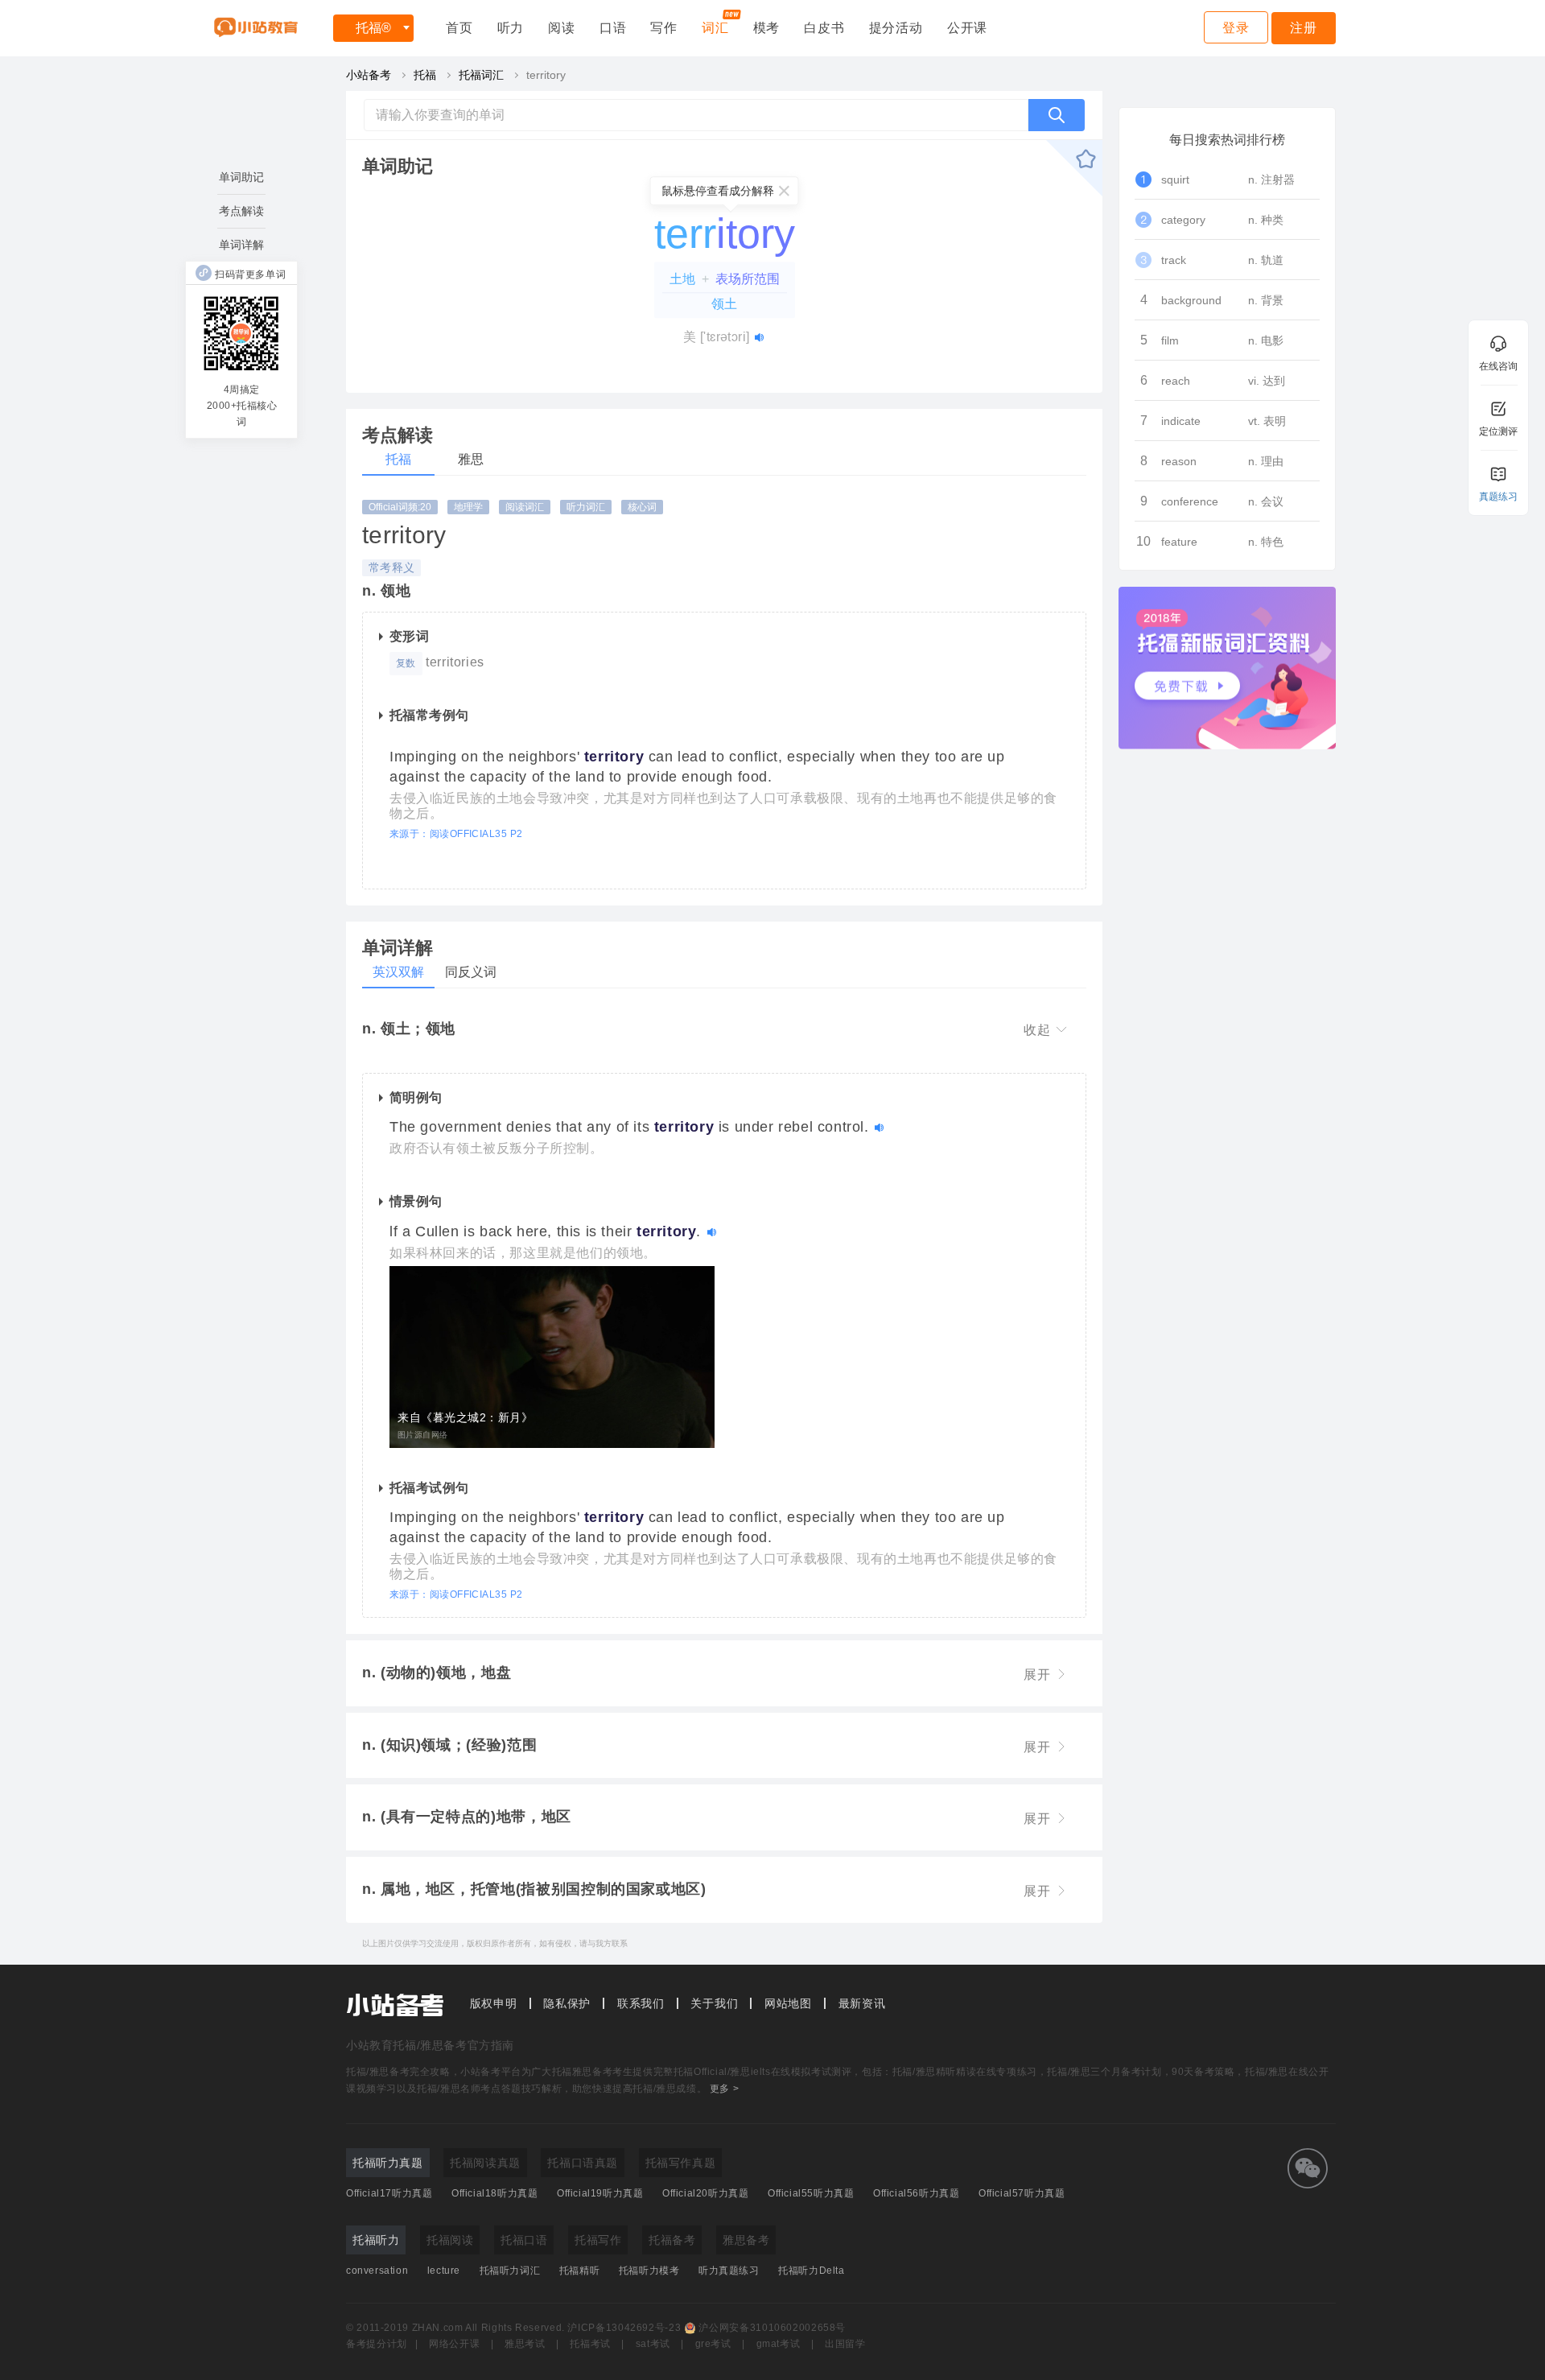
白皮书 (824, 28)
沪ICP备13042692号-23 (624, 2328)
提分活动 (896, 28)
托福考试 (590, 2344)
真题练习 (1498, 497)
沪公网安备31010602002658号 (772, 2328)
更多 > (724, 2089)
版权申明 (494, 2003)
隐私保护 (567, 2003)
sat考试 (653, 2344)
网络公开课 (454, 2344)
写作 (664, 28)
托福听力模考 (649, 2271)
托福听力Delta (811, 2271)
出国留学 (845, 2344)
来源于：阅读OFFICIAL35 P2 (456, 834)
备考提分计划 (377, 2344)
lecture (444, 2271)
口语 (613, 28)
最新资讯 (862, 2003)
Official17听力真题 (389, 2193)
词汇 (715, 28)
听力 (511, 28)
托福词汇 (481, 75)
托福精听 (579, 2271)
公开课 (967, 28)
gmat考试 (779, 2344)
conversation (377, 2271)
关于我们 (714, 2003)
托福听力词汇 (510, 2271)
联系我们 (641, 2003)
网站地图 (788, 2003)
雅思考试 (525, 2344)
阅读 (562, 28)
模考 (767, 28)
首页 (459, 28)
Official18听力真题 (494, 2193)
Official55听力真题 (811, 2193)
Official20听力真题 (705, 2193)
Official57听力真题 (1022, 2193)
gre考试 (713, 2344)
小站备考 (369, 75)
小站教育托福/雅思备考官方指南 (430, 2045)
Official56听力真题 (916, 2193)
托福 (373, 28)
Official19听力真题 (600, 2193)
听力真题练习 (729, 2271)
